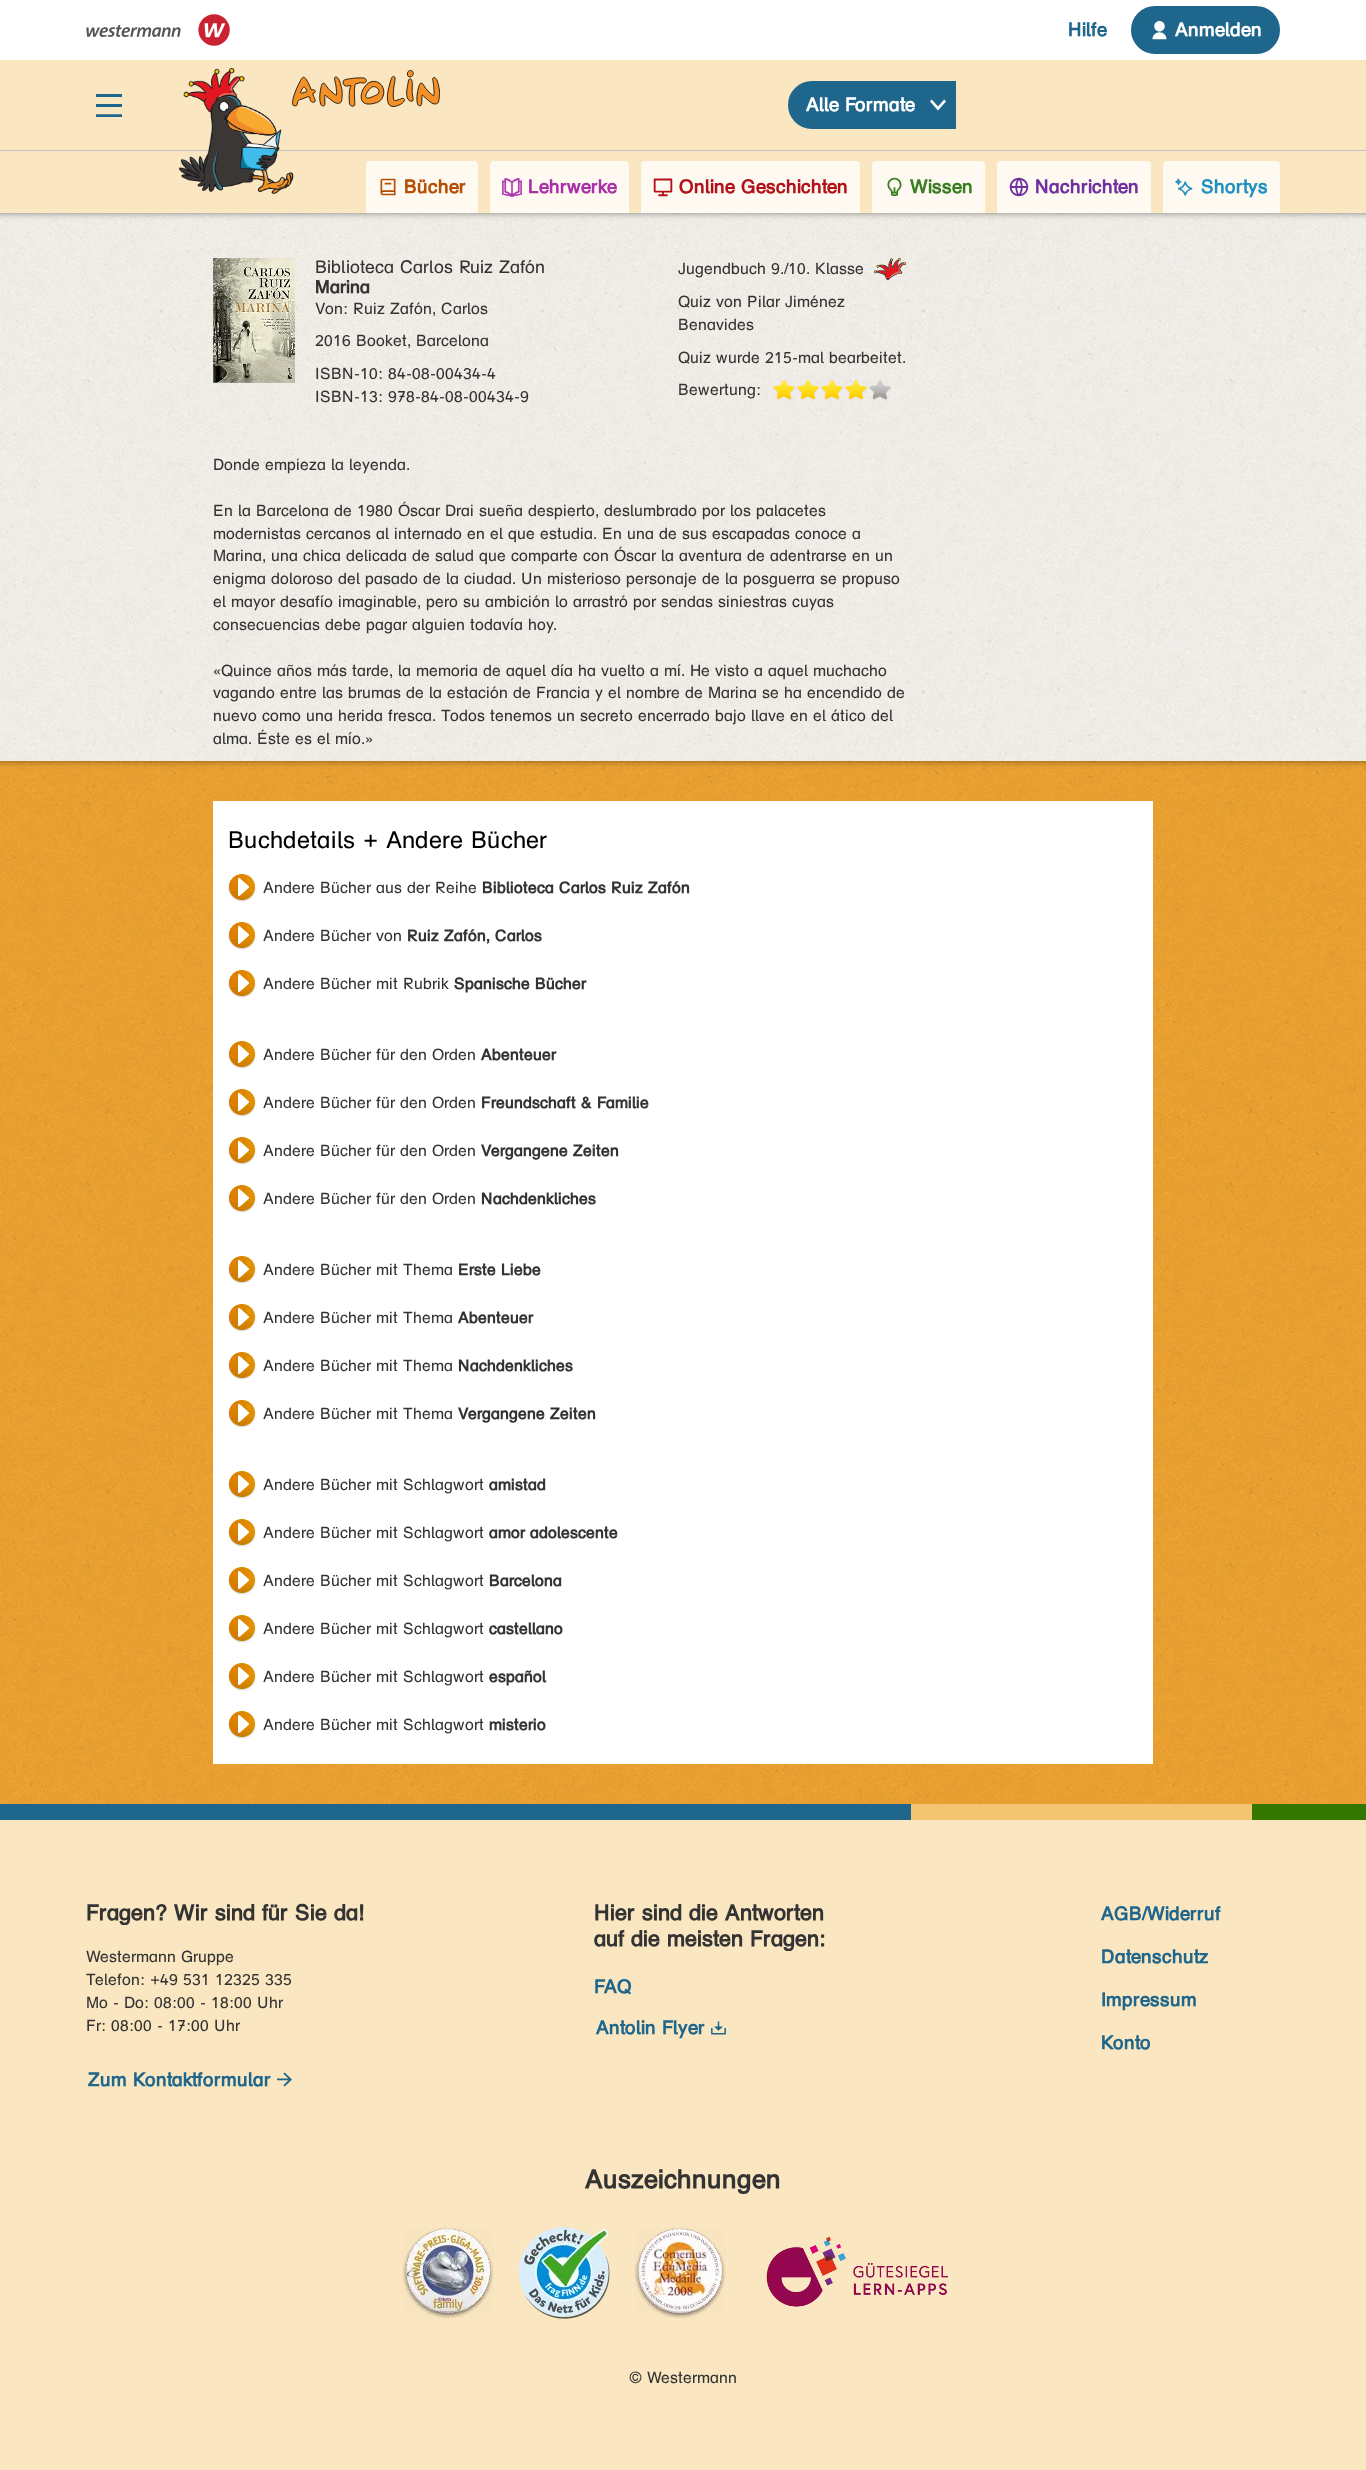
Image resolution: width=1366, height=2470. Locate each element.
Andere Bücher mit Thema (402, 1269)
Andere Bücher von (402, 935)
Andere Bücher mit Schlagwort (404, 1484)
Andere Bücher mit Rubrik (424, 983)
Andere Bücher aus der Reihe (476, 887)
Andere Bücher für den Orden (409, 1054)
